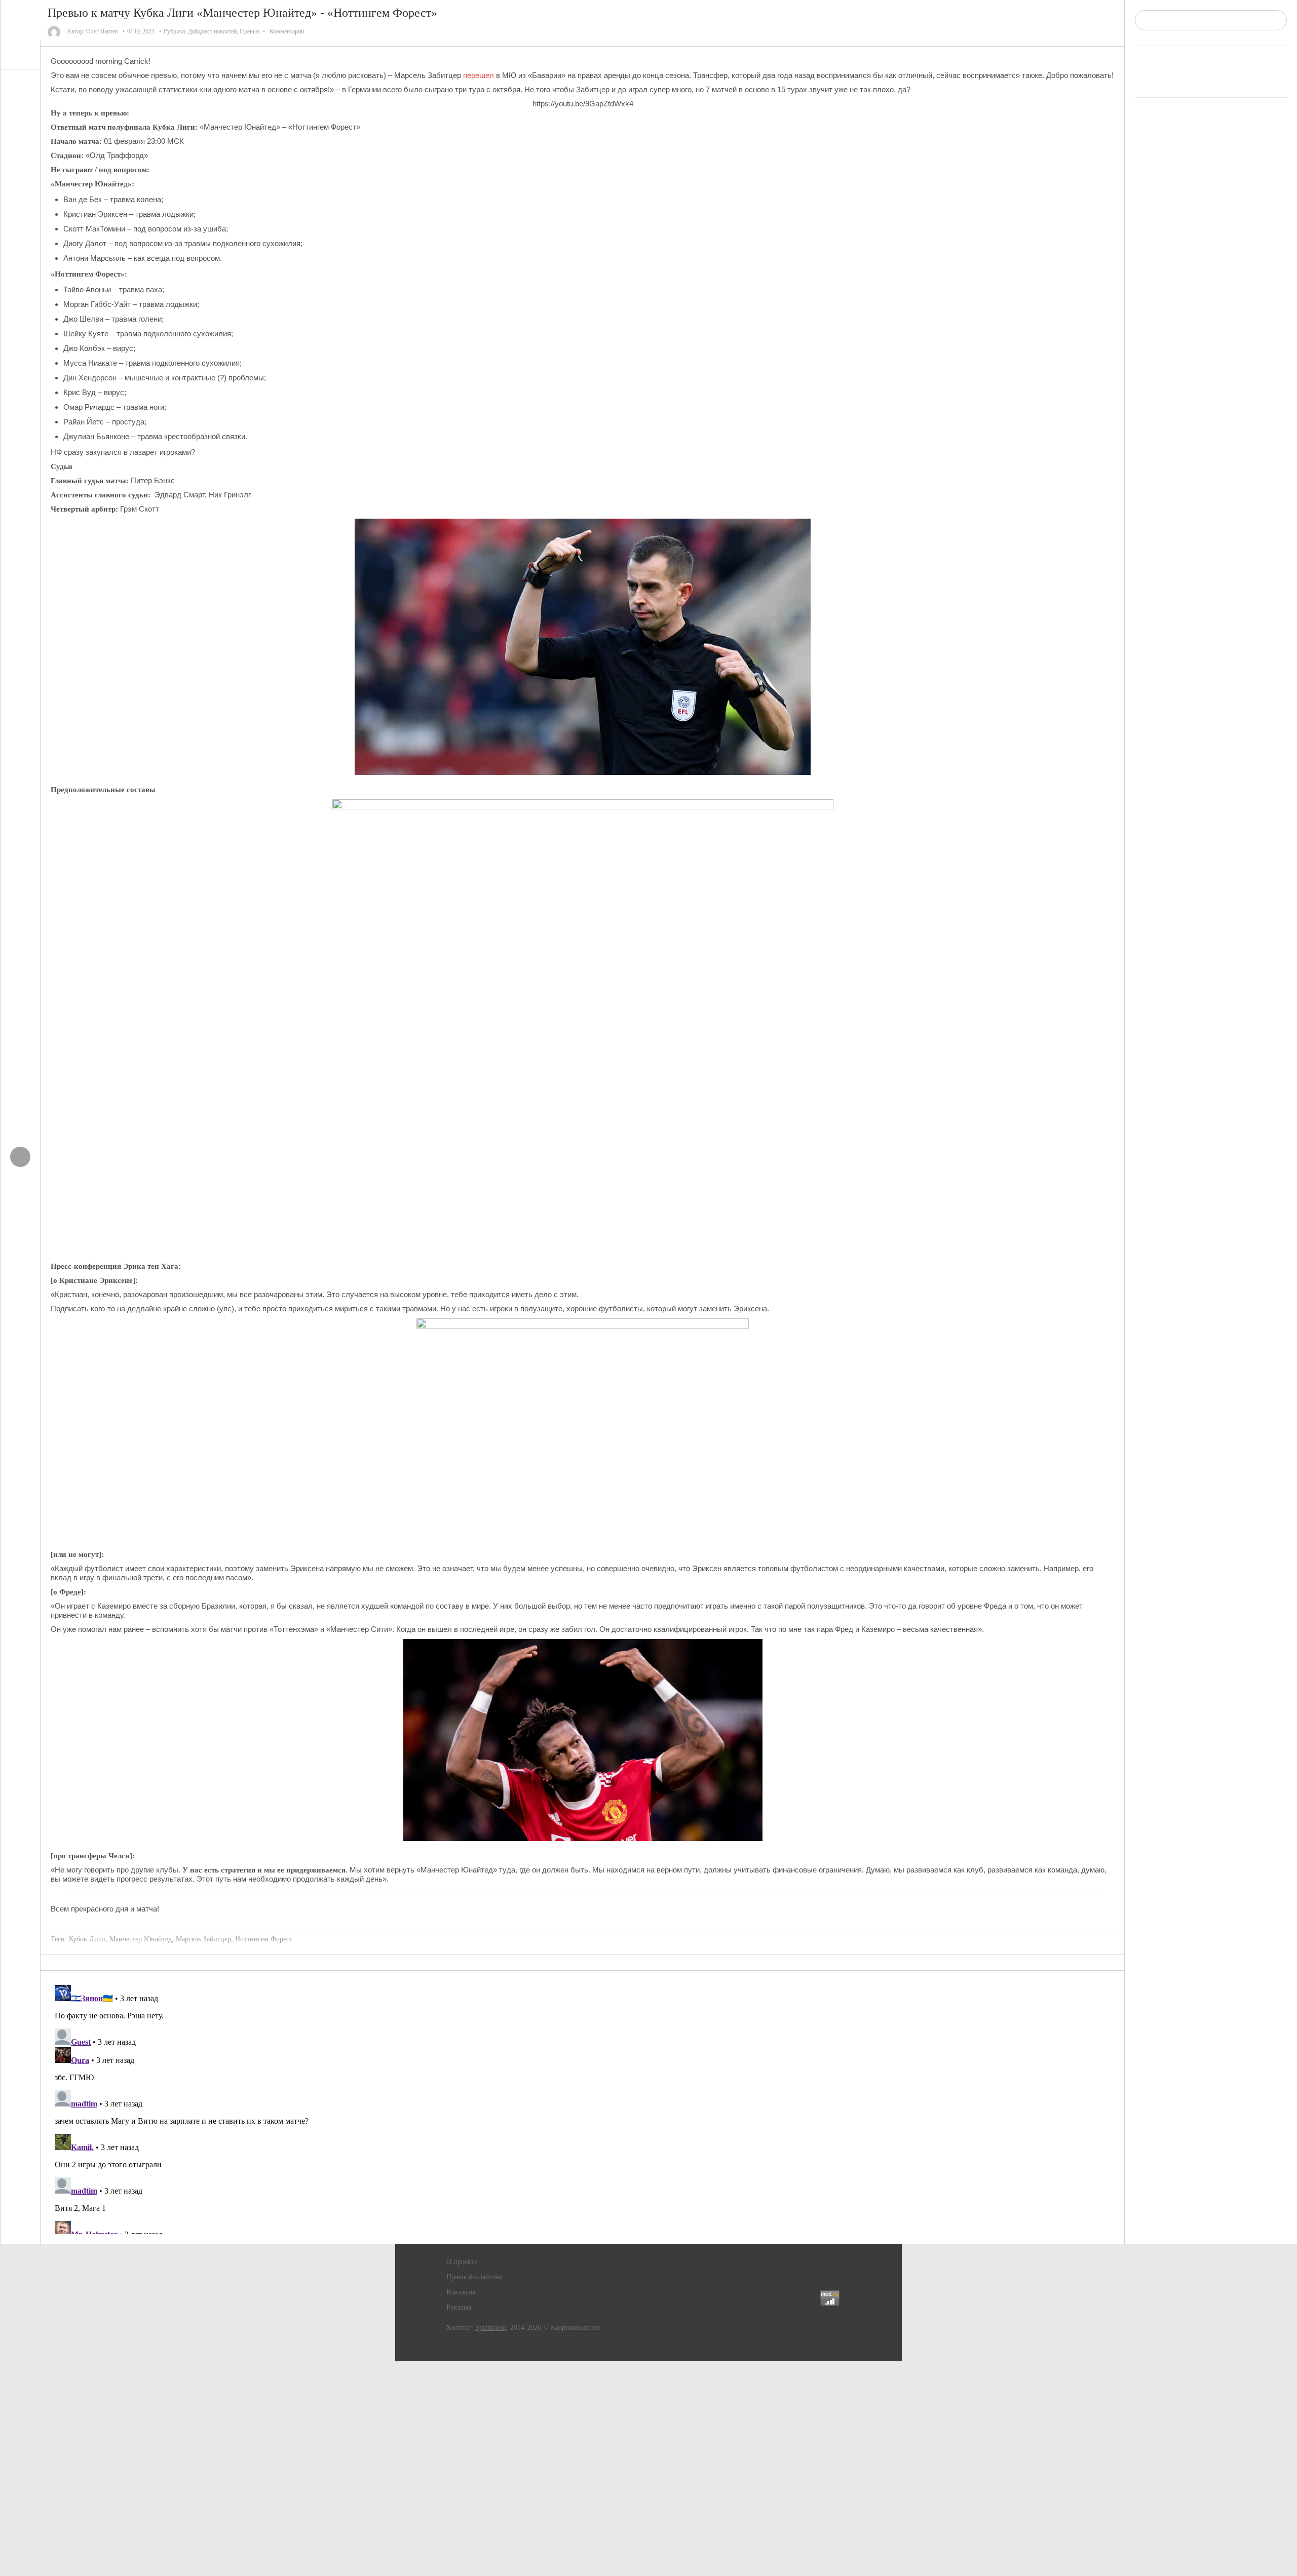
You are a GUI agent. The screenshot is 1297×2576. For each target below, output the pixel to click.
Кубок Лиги (87, 1939)
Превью (250, 31)
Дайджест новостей (212, 31)
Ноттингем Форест (264, 1939)
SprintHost (491, 2328)
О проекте (462, 2262)
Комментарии (287, 31)
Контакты (461, 2292)
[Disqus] (583, 2107)
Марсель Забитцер (203, 1939)
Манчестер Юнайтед (141, 1939)
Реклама (459, 2307)
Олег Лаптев (102, 31)
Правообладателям (474, 2277)
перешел (479, 75)
